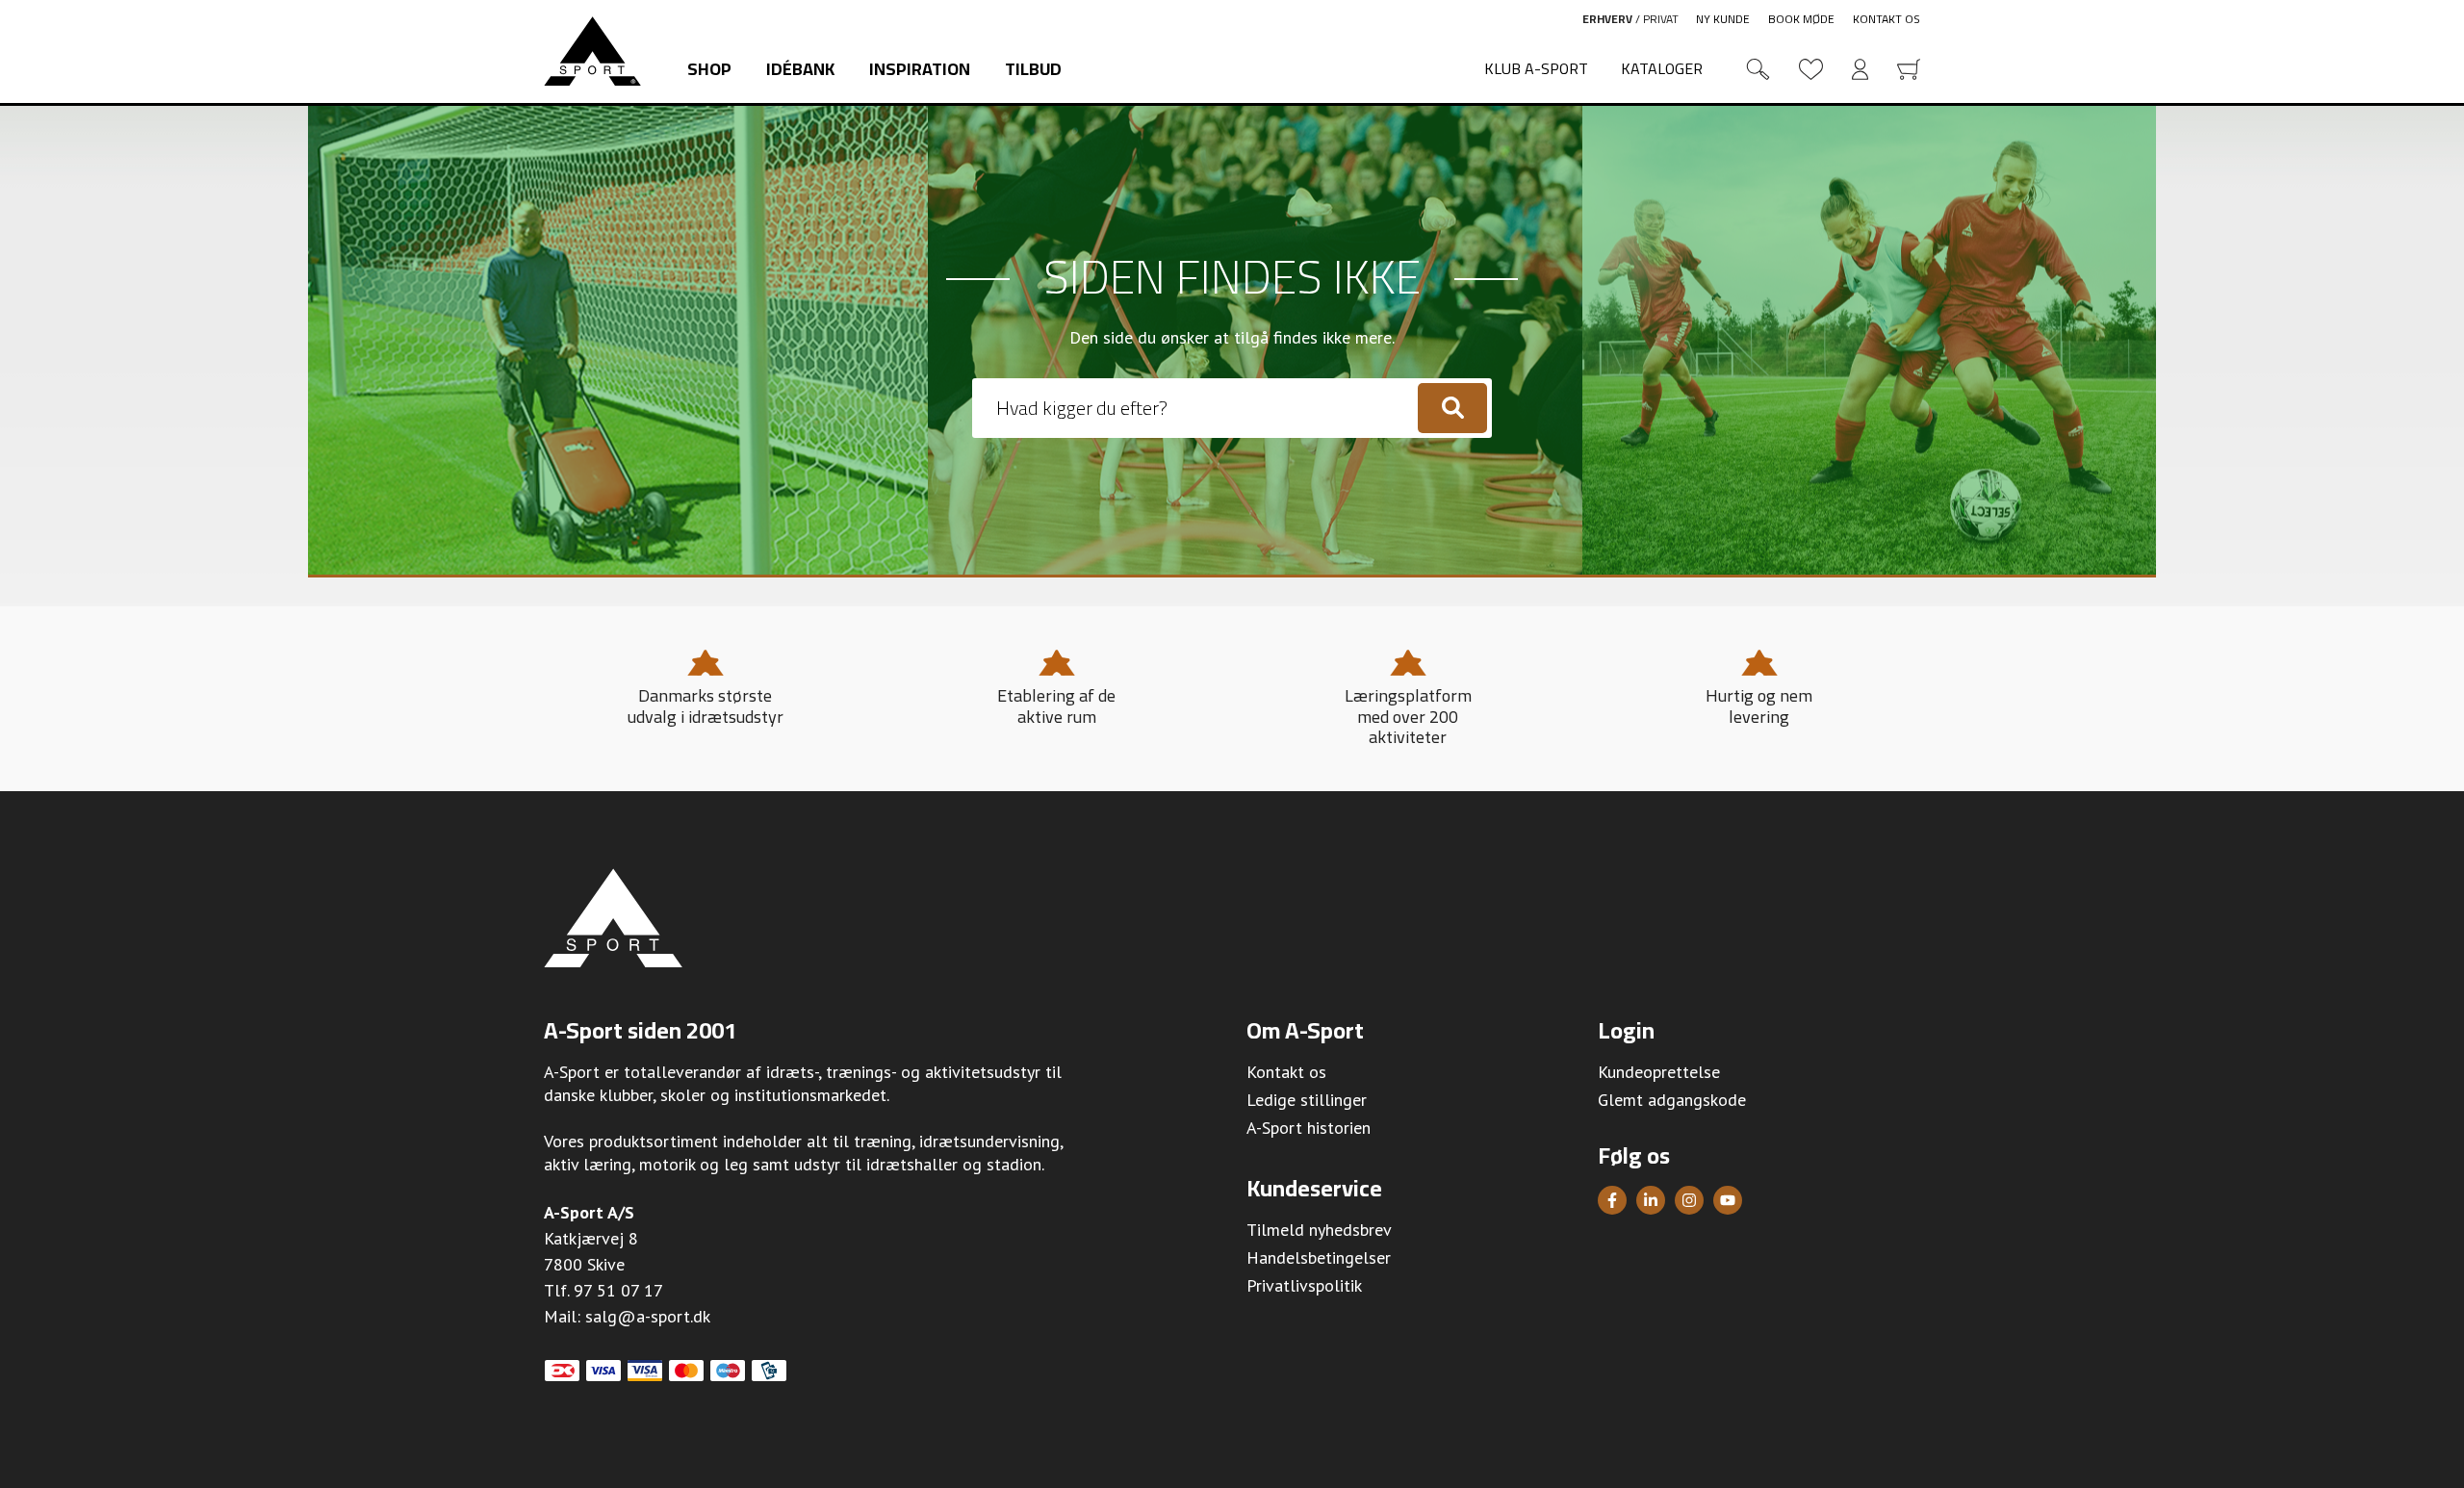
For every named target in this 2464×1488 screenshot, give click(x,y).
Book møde (1801, 19)
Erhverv (1607, 19)
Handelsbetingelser (1319, 1257)
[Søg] (1452, 408)
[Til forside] (592, 51)
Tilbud (1033, 69)
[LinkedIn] (1651, 1200)
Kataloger (1662, 68)
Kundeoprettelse (1659, 1072)
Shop (709, 69)
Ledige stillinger (1307, 1100)
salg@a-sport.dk (648, 1316)
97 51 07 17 (618, 1290)
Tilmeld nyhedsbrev (1319, 1230)
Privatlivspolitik (1304, 1285)
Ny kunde (1723, 19)
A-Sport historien (1309, 1128)
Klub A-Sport (1536, 68)
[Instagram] (1689, 1200)
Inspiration (920, 69)
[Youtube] (1728, 1200)
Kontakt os (1886, 19)
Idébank (800, 69)
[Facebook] (1612, 1200)
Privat (1661, 19)
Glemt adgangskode (1672, 1100)
